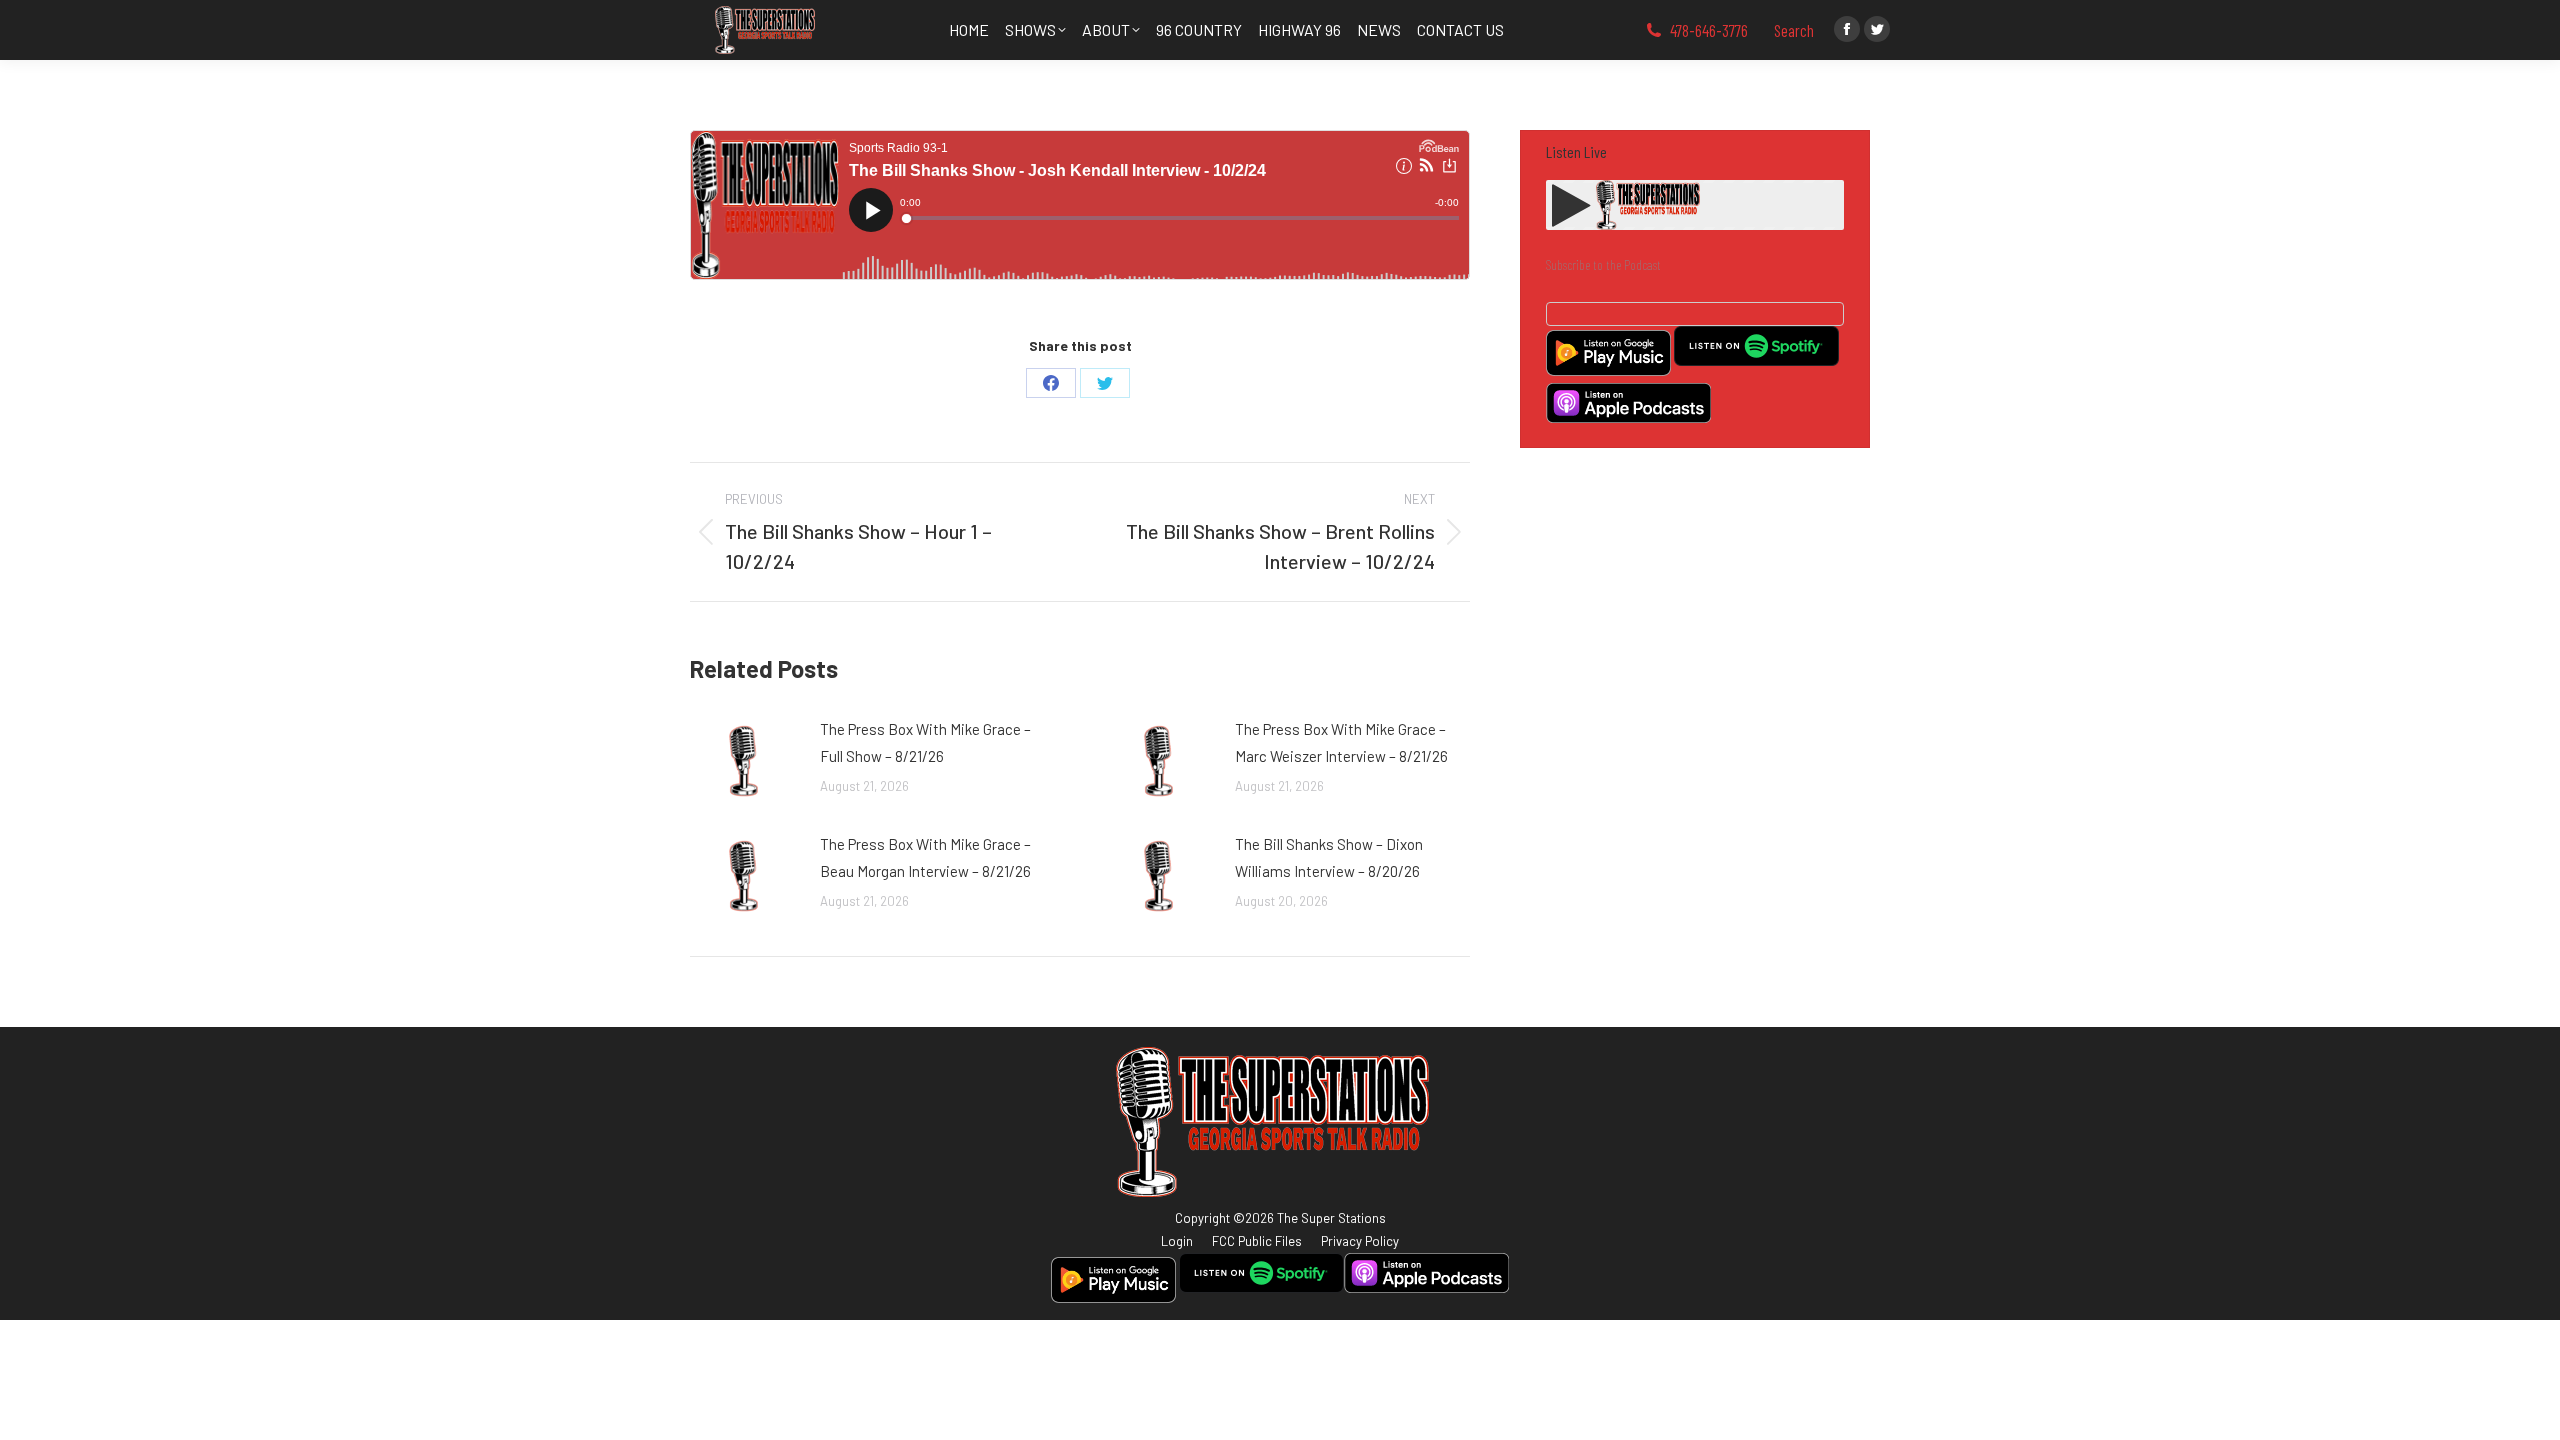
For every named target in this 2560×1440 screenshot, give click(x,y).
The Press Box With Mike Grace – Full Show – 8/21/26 (925, 742)
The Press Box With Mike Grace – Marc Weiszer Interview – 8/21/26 (1341, 742)
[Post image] (745, 761)
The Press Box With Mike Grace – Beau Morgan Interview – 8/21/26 (925, 857)
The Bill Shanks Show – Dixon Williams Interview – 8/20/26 (1329, 857)
